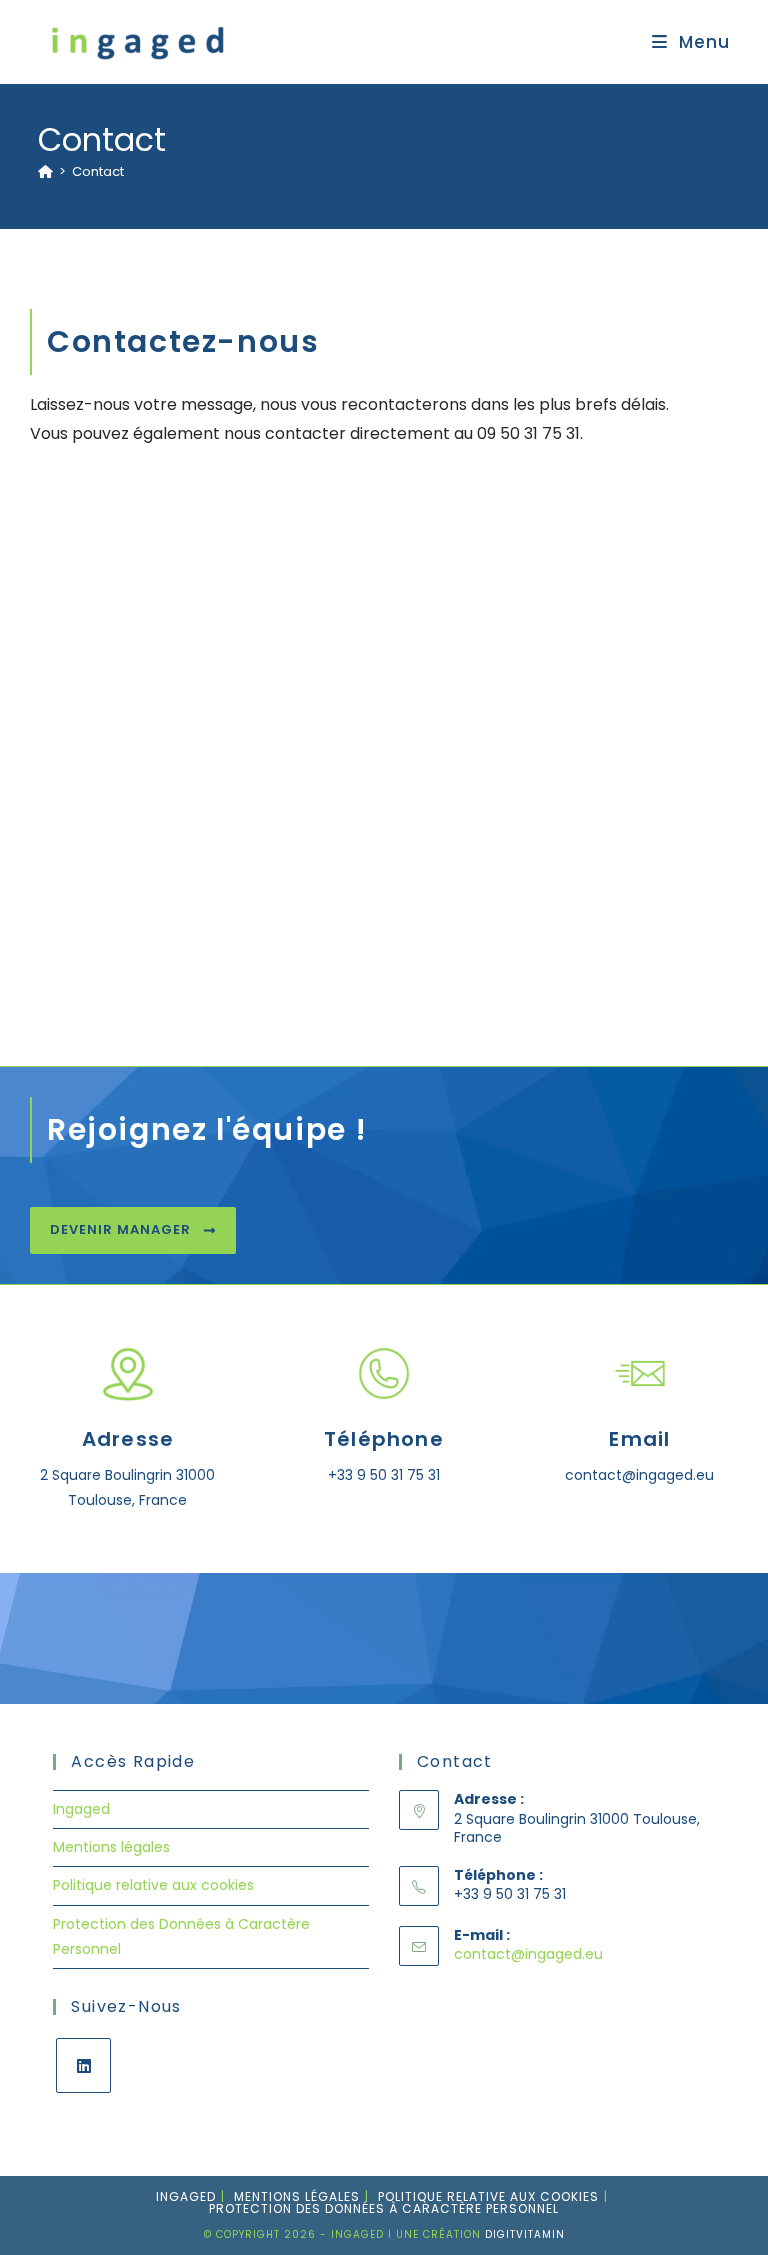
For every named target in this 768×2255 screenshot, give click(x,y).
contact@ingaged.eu (528, 1954)
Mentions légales (111, 1847)
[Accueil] (45, 171)
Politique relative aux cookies (153, 1885)
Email (639, 1439)
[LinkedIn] (83, 2065)
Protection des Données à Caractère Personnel (384, 2208)
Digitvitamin (525, 2234)
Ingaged (81, 1809)
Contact (98, 171)
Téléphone (384, 1439)
